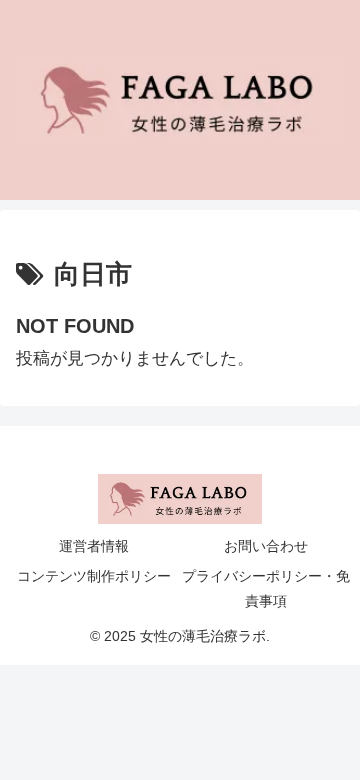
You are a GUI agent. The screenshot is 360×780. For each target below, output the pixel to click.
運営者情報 (94, 546)
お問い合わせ (266, 546)
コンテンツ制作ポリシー (94, 576)
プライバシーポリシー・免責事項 (266, 588)
